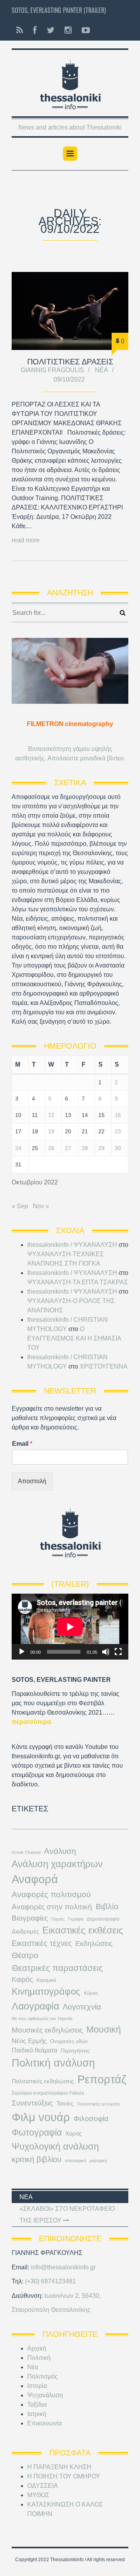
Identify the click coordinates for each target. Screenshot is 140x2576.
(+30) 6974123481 (50, 2281)
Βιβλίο (107, 1907)
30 (118, 1148)
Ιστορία (37, 2386)
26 (51, 1148)
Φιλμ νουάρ (41, 2117)
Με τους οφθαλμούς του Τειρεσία (42, 2019)
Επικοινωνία (45, 2423)
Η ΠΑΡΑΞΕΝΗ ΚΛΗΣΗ (59, 2467)
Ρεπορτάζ (102, 2079)
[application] (70, 1627)
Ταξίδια (37, 2405)
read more (26, 540)
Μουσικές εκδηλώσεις (47, 2030)
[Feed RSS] (20, 30)
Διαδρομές (25, 1932)
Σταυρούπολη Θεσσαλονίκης (51, 2310)
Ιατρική (37, 2414)
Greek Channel (26, 1852)
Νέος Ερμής (29, 2041)
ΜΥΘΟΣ (38, 2495)
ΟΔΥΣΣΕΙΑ (43, 2486)
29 (101, 1148)
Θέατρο (25, 1955)
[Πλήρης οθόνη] (118, 1652)
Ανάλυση (60, 1851)
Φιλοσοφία (91, 2119)
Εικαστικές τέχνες (42, 1943)
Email (22, 1444)
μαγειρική (98, 2161)
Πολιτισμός (43, 2376)
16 (118, 1115)
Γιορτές (58, 1919)
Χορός (73, 2134)
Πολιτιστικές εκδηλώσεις (43, 2081)
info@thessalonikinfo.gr (63, 2267)
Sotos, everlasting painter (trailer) (59, 10)
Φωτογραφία (37, 2132)
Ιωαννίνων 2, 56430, (73, 2296)
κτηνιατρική (75, 2161)
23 (118, 1131)
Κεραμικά (46, 1980)
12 (51, 1115)
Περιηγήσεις (75, 2051)
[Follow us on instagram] (68, 30)
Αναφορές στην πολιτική (52, 1907)
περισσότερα (31, 1722)
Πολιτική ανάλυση (53, 2063)
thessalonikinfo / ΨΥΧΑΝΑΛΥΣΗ (72, 1245)
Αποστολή (32, 1481)
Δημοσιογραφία (103, 1919)
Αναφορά (35, 1879)
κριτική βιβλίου (37, 2159)
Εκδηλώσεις (94, 1944)
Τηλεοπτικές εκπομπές (99, 2104)
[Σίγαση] (106, 1652)
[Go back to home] (70, 82)
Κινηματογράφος (46, 1991)
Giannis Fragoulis (52, 370)
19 (51, 1131)
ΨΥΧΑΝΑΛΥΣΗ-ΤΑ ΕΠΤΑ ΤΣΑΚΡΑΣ (78, 1282)
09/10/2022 (69, 379)
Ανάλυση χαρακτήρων (57, 1864)
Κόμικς (91, 1993)
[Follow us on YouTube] (83, 30)
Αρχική (37, 2348)
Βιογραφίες (30, 1918)
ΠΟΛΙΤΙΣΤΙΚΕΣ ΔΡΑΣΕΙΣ (70, 362)
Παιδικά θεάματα (34, 2050)
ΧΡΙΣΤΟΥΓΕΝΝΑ (104, 1366)
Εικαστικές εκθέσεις (83, 1930)
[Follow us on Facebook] (35, 30)
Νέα (101, 370)
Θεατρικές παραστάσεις (57, 1968)
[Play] (22, 1652)
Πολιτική (39, 2358)
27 (68, 1148)
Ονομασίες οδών (69, 2041)
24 (18, 1148)
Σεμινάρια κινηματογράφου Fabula (48, 2093)
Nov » (41, 1206)
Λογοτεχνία (82, 2007)
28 (85, 1148)
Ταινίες (65, 2104)
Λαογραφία (35, 2006)
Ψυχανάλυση (45, 2395)
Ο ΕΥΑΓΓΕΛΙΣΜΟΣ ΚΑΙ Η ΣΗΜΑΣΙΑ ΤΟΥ (74, 1338)
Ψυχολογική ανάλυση (55, 2146)
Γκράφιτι (76, 1919)
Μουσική (104, 2029)
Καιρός (22, 1979)
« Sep (20, 1206)
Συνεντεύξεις (32, 2103)
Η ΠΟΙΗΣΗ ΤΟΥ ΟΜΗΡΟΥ (64, 2476)
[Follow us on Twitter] (51, 30)
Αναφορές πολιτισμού (51, 1894)
